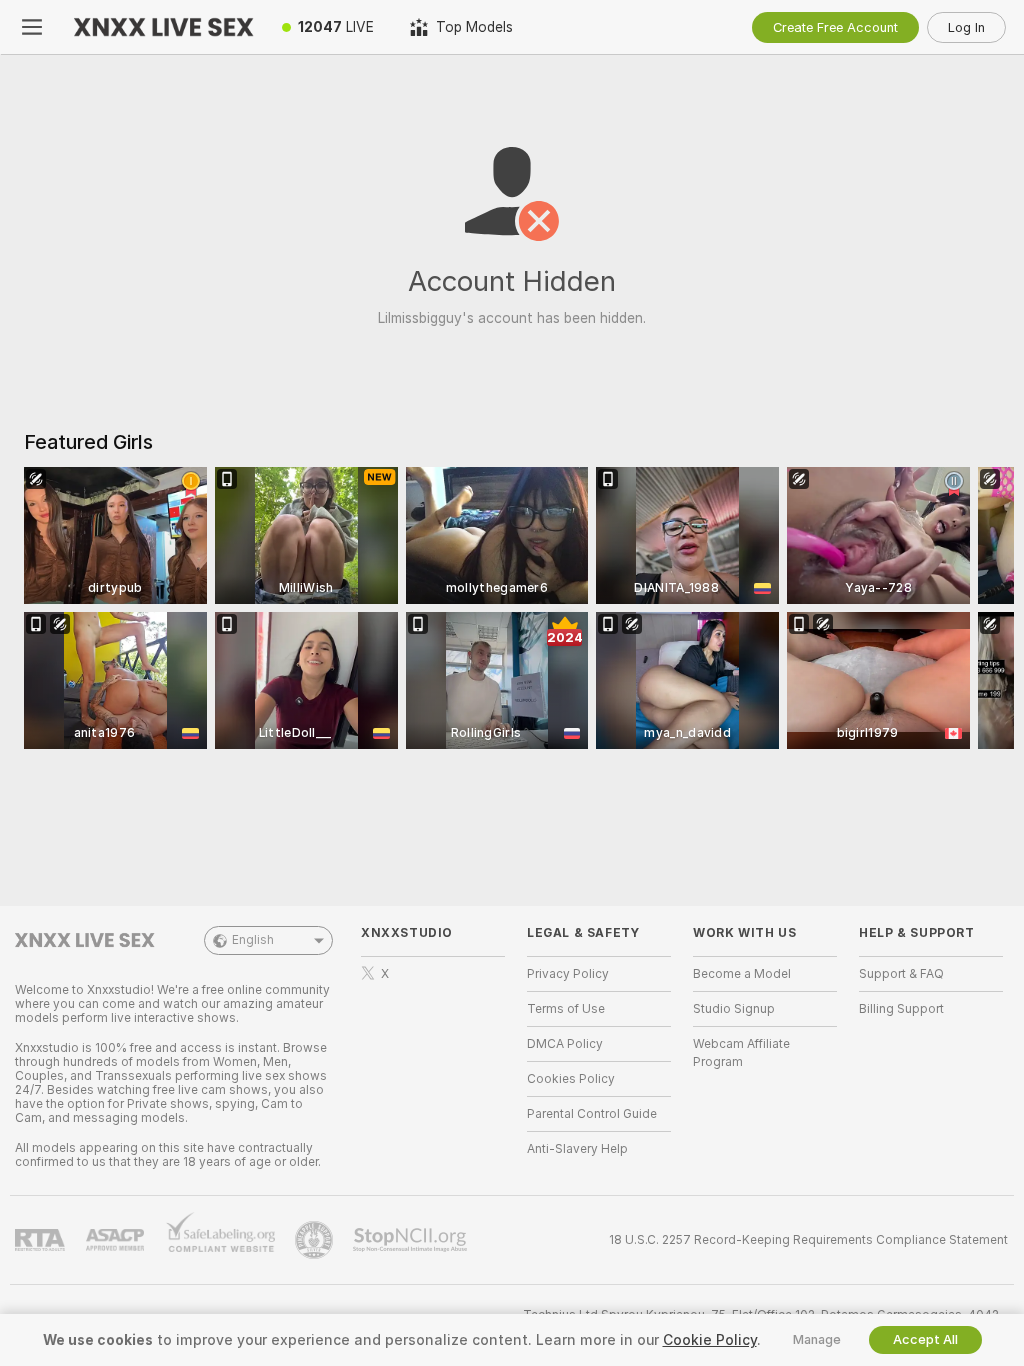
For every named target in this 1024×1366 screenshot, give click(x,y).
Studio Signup (734, 1009)
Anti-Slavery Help (577, 1149)
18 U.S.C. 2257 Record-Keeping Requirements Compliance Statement (808, 1240)
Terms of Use (566, 1009)
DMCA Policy (565, 1044)
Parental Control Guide (592, 1114)
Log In (966, 27)
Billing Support (901, 1009)
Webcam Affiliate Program (741, 1053)
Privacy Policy (568, 974)
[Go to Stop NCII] (412, 1240)
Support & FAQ (901, 974)
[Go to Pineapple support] (316, 1240)
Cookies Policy (571, 1079)
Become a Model (742, 974)
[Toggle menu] (32, 27)
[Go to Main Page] (164, 27)
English (253, 940)
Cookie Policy (710, 1340)
